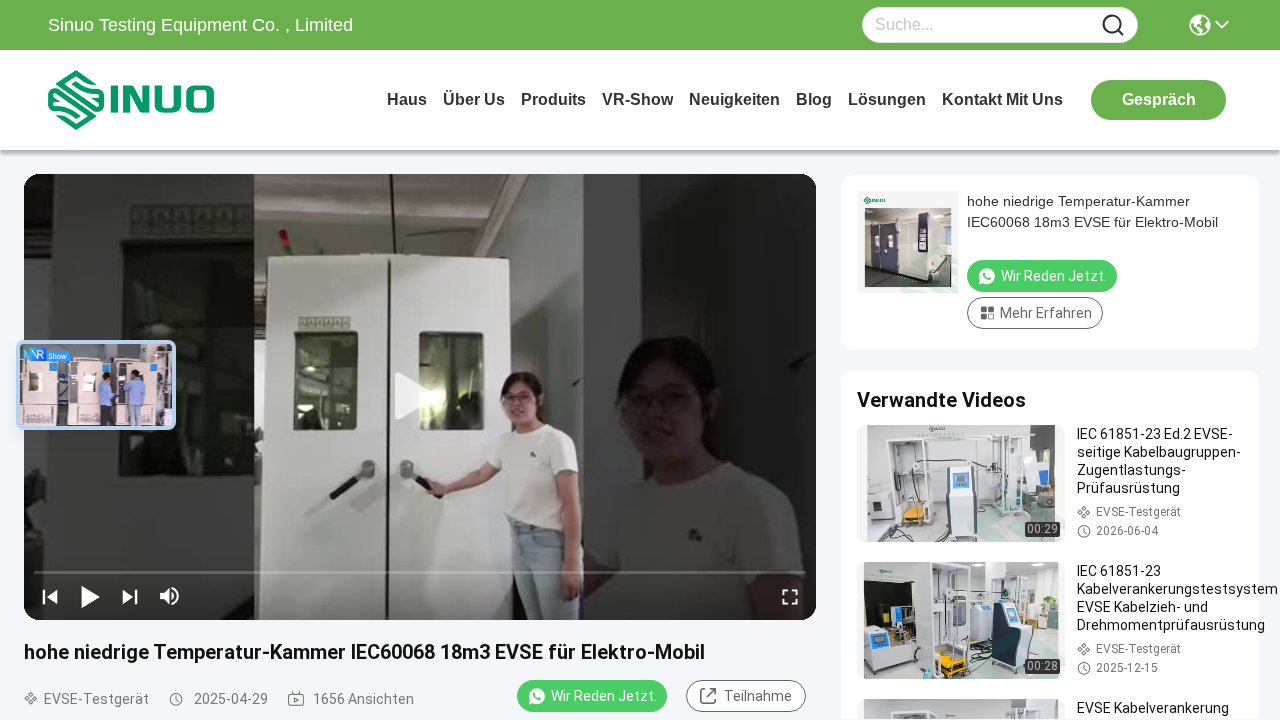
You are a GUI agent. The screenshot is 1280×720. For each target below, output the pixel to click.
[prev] (50, 596)
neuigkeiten (734, 99)
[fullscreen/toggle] (790, 596)
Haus (407, 99)
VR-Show (637, 99)
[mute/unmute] (170, 596)
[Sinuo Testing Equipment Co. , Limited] (158, 100)
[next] (130, 596)
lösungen (887, 99)
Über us (474, 99)
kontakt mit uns (1002, 99)
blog (814, 99)
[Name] (1113, 25)
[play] (420, 397)
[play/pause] (90, 596)
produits (553, 99)
